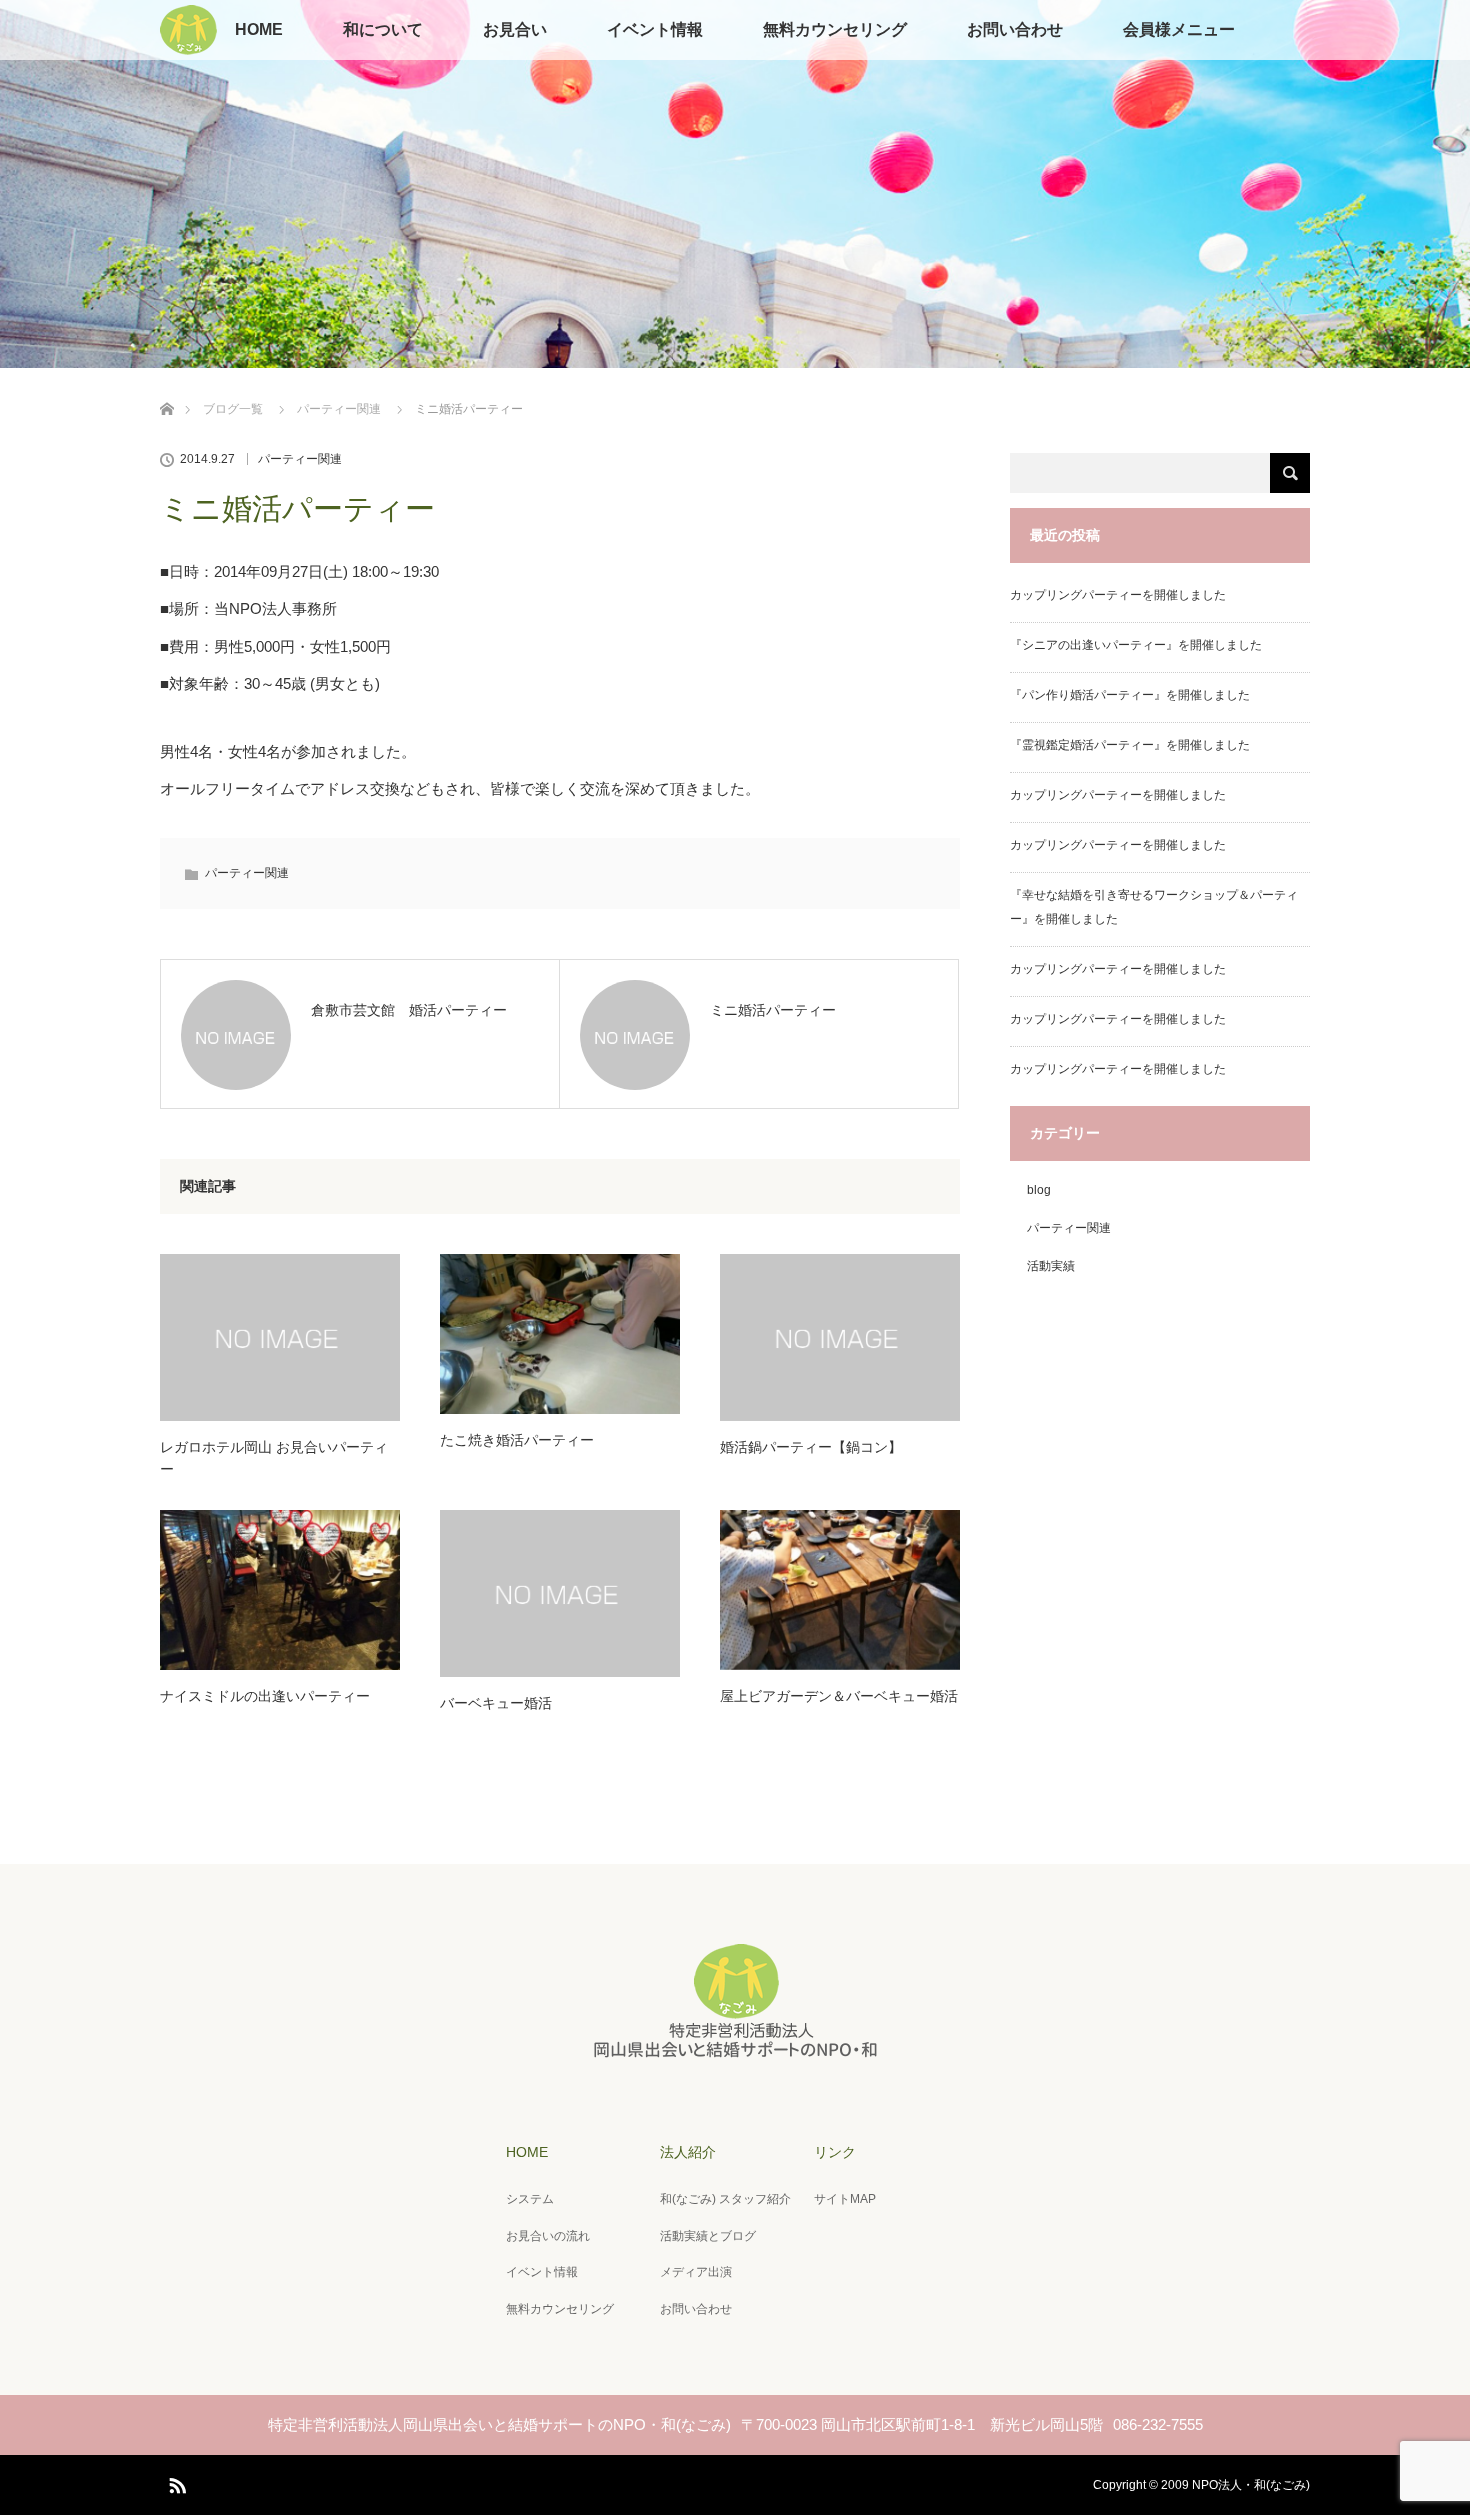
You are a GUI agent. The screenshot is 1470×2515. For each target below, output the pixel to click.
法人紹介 (688, 2152)
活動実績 (1051, 1266)
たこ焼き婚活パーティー (517, 1440)
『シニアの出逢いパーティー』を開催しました (1136, 645)
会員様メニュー (1179, 29)
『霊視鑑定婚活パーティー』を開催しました (1130, 745)
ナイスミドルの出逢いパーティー (265, 1696)
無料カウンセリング (835, 29)
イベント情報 (655, 29)
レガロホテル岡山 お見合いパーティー (274, 1458)
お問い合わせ (1015, 29)
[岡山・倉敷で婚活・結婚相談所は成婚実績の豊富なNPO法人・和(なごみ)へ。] (735, 2052)
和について (383, 29)
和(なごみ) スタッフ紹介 (725, 2199)
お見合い (515, 29)
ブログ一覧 (233, 409)
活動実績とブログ (708, 2236)
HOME (259, 29)
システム (530, 2199)
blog (1039, 1190)
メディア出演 (696, 2272)
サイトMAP (845, 2199)
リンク (835, 2152)
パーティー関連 (339, 409)
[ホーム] (166, 385)
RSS (175, 2482)
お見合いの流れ (548, 2236)
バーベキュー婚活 (496, 1703)
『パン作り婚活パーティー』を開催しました (1130, 695)
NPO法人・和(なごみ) (1251, 2485)
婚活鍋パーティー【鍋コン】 (811, 1447)
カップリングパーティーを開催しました (1118, 595)
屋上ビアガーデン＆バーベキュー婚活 (839, 1696)
